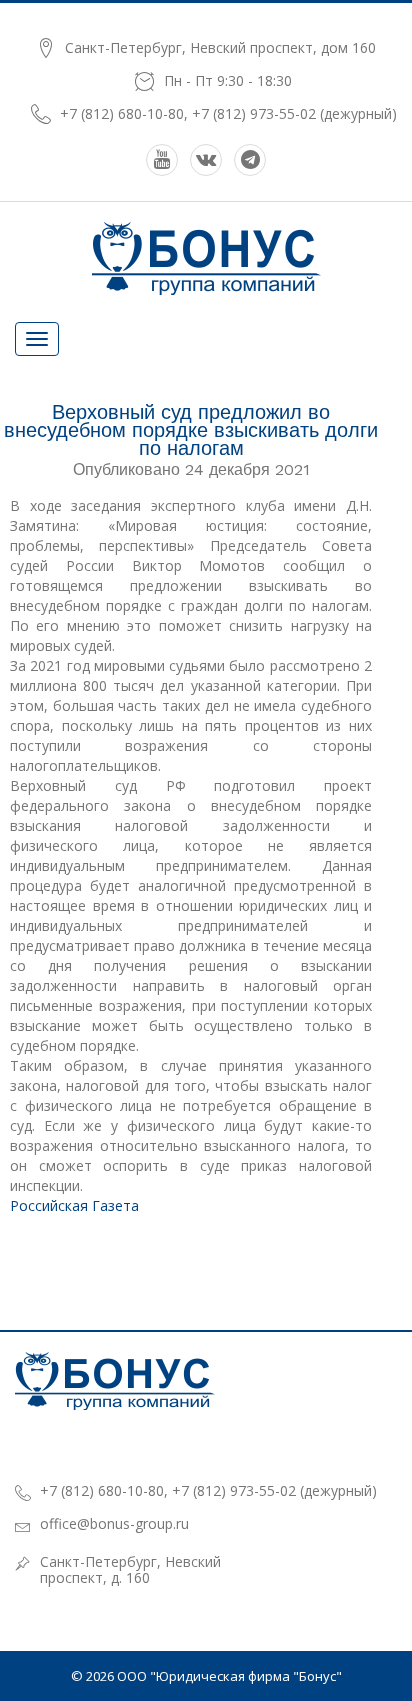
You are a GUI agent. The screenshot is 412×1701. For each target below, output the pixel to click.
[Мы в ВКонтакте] (206, 160)
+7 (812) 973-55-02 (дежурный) (294, 113)
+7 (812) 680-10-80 (122, 113)
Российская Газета (74, 1205)
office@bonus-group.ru (114, 1523)
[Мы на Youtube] (162, 160)
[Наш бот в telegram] (250, 160)
